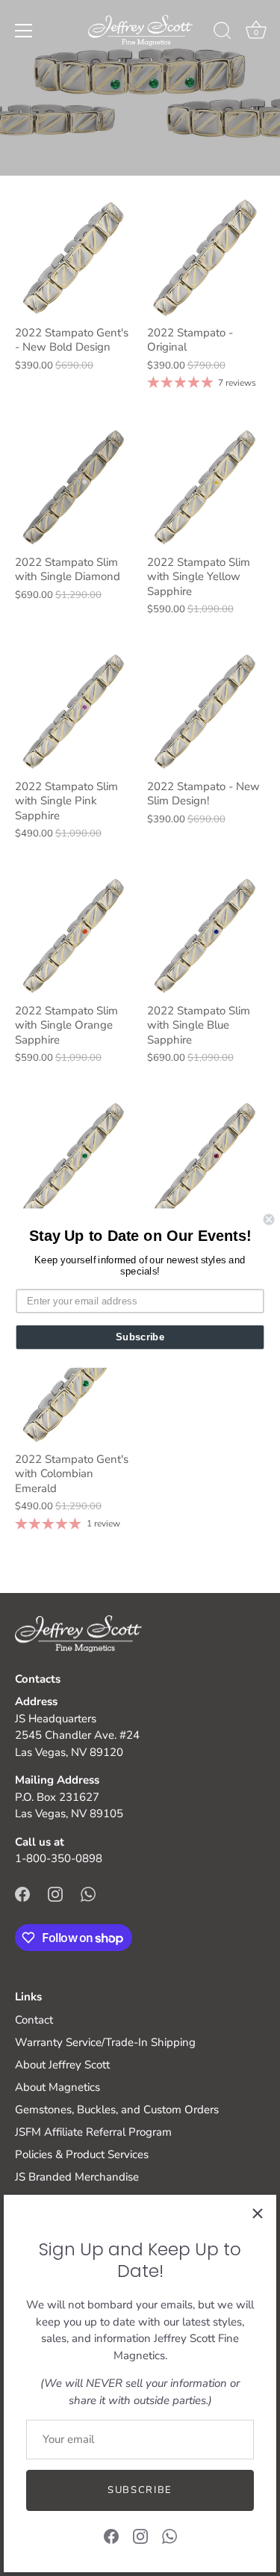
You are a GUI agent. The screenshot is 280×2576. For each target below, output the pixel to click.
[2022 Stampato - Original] (206, 258)
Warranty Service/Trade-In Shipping (105, 2042)
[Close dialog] (269, 1220)
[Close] (258, 2213)
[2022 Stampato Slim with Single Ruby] (206, 1161)
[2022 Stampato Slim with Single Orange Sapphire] (74, 936)
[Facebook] (111, 2536)
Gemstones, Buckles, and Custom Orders (117, 2110)
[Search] (223, 33)
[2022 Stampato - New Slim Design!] (206, 712)
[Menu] (24, 31)
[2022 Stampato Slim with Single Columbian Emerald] (74, 1161)
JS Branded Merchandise (77, 2177)
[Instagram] (140, 2536)
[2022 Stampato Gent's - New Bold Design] (74, 258)
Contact (34, 2020)
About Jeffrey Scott (62, 2065)
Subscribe (140, 2490)
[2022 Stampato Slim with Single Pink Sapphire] (74, 712)
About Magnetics (57, 2087)
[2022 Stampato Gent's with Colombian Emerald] (74, 1385)
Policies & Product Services (82, 2154)
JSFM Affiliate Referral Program (93, 2132)
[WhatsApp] (169, 2536)
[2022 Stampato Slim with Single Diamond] (74, 488)
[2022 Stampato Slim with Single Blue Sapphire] (206, 936)
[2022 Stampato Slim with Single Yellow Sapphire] (206, 488)
